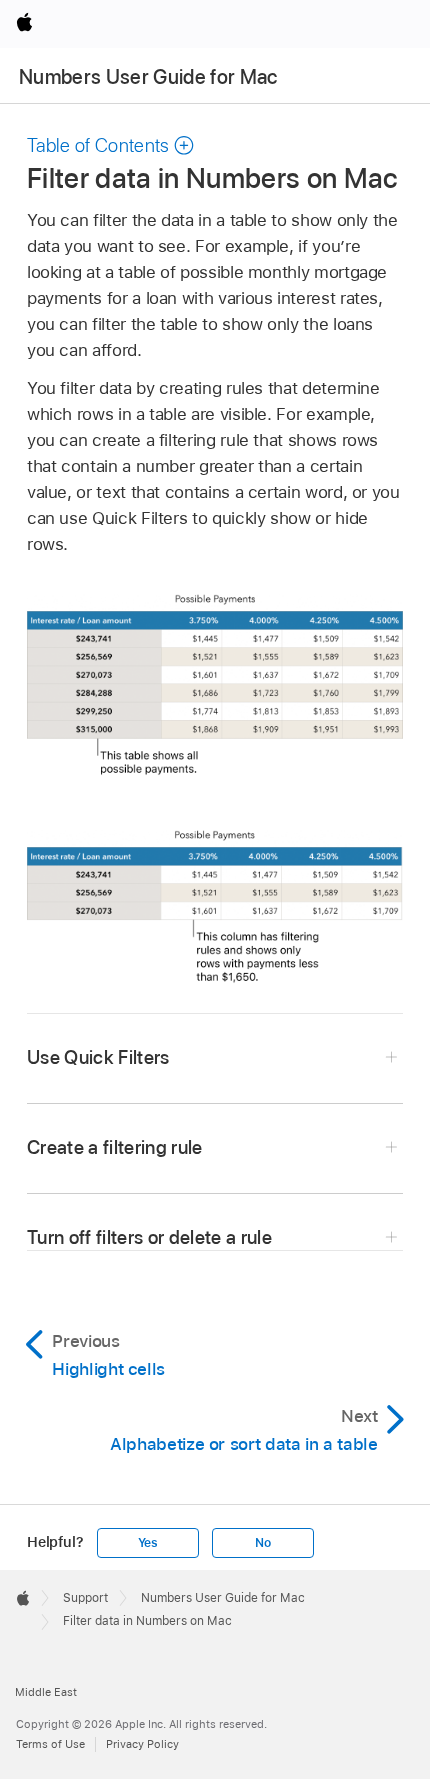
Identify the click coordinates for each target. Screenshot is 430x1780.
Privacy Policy (142, 1744)
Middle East (46, 1692)
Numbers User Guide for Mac (148, 77)
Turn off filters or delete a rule (149, 1237)
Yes (148, 1543)
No (263, 1543)
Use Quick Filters (98, 1057)
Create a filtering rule (115, 1147)
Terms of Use (50, 1744)
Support (85, 1598)
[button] (111, 145)
